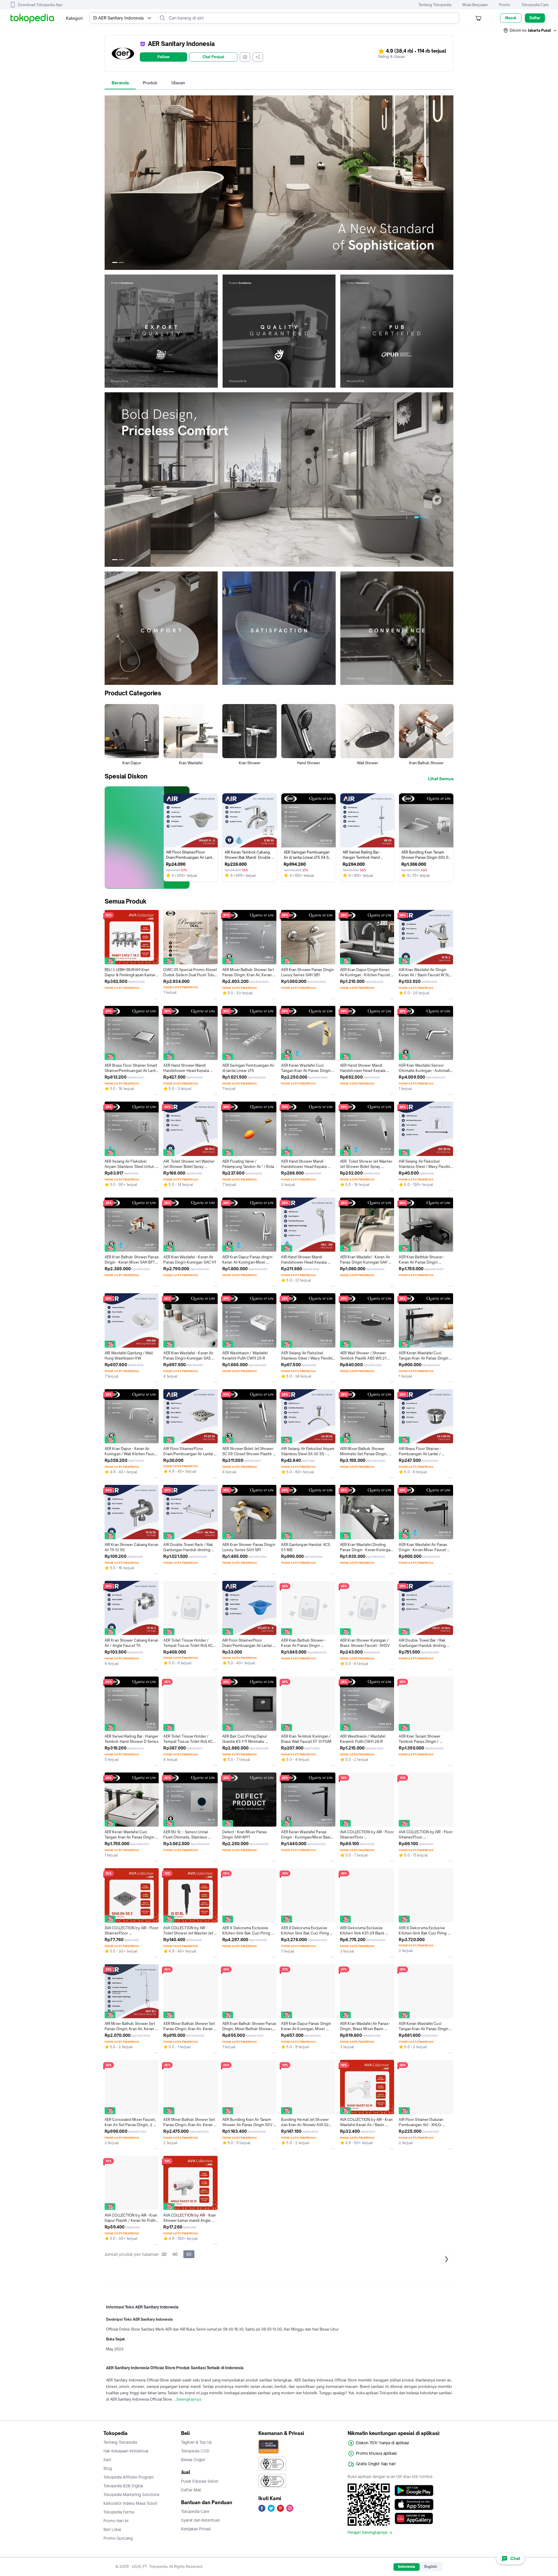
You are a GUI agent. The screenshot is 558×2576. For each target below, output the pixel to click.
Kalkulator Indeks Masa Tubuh (130, 2503)
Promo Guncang (118, 2538)
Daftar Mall (191, 2490)
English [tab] (431, 2567)
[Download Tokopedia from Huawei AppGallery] (414, 2518)
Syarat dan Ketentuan (200, 2520)
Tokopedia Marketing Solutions (131, 2495)
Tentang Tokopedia (435, 5)
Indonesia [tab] (407, 2567)
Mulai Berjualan (475, 5)
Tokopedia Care (535, 5)
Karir (108, 2460)
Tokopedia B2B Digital (123, 2486)
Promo (505, 5)
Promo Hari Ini (116, 2521)
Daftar (535, 18)
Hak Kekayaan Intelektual (126, 2451)
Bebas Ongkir (193, 2460)
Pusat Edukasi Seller (200, 2481)
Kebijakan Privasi (196, 2529)
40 (175, 2254)
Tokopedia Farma (119, 2512)
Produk (150, 83)
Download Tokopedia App (40, 5)
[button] (530, 31)
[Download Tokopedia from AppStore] (414, 2504)
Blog (108, 2468)
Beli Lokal (112, 2529)
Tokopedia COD (195, 2451)
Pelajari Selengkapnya (367, 2533)
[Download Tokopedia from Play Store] (414, 2491)
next (449, 183)
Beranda (120, 83)
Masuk (511, 18)
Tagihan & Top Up (196, 2442)
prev (109, 183)
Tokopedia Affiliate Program (129, 2477)
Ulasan (178, 83)
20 (164, 2254)
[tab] (120, 83)
